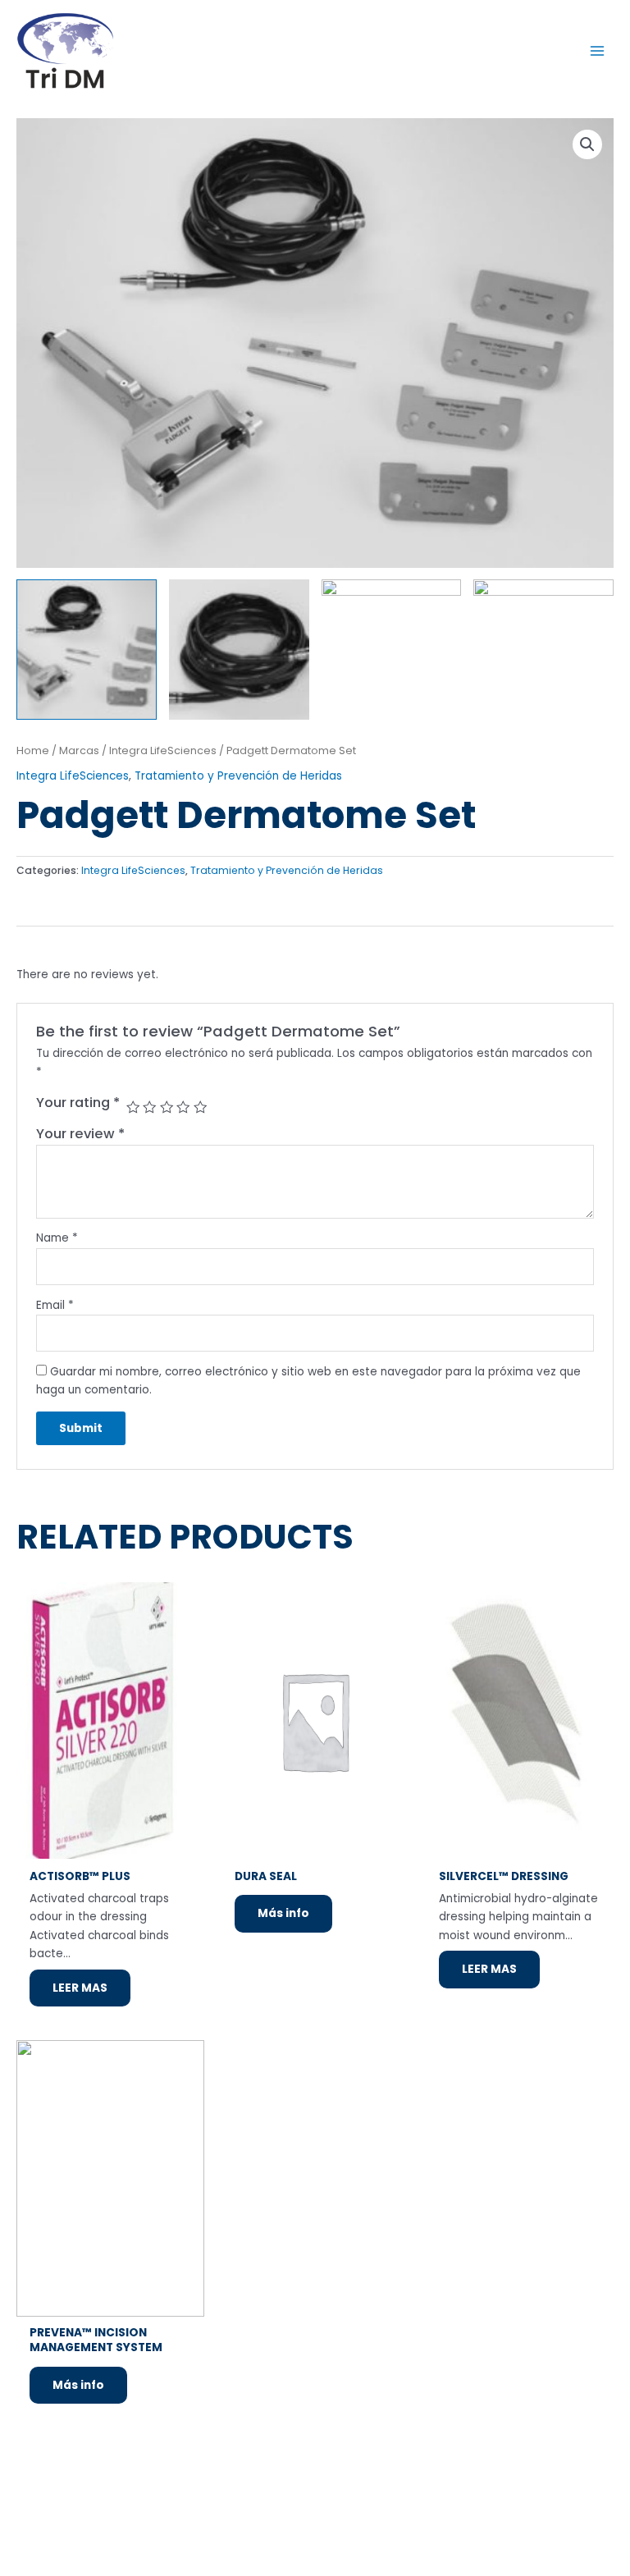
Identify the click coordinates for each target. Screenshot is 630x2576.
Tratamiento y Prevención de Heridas (238, 776)
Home (33, 750)
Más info (283, 1913)
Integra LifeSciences (163, 750)
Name (57, 1238)
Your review (80, 1134)
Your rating (78, 1103)
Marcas (79, 750)
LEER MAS (80, 1988)
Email (55, 1305)
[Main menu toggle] (598, 50)
